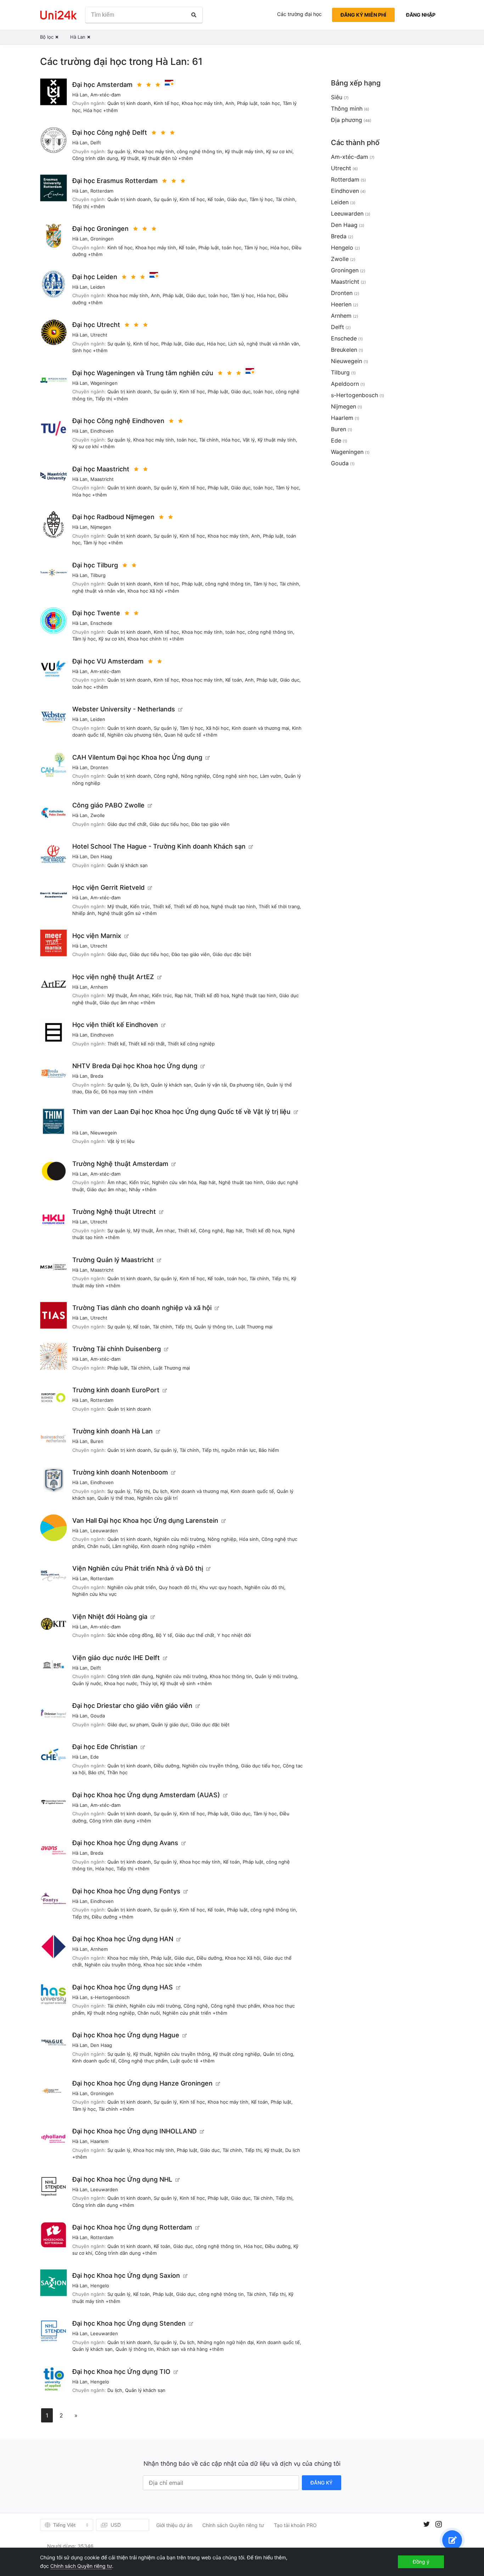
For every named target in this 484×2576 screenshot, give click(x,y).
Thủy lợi (149, 1683)
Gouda (98, 1716)
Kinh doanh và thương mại (260, 728)
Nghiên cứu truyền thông (210, 1766)
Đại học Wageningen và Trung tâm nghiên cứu (143, 373)
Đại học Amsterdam (102, 85)
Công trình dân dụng (95, 158)
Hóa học (92, 110)
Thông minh (347, 109)
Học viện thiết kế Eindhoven (115, 1025)
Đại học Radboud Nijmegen (113, 517)
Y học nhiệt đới (234, 1635)
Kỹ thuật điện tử (159, 158)
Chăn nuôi (98, 1546)
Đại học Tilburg (95, 565)
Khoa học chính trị (148, 639)
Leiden (98, 287)
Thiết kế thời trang (279, 906)
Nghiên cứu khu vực (94, 1594)
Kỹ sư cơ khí (279, 151)
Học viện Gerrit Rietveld (108, 887)
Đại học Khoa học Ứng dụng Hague (126, 2035)
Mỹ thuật (117, 906)
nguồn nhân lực (239, 1450)
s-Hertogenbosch (110, 1997)
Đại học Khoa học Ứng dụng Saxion (126, 2275)
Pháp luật (247, 103)
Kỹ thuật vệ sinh (178, 1683)
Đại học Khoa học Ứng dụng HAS (123, 1987)
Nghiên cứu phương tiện (134, 735)
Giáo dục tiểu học (169, 824)
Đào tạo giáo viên (210, 824)
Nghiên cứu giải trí (157, 1498)
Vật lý (249, 440)
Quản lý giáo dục (170, 1725)
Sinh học (82, 350)
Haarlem (99, 2141)
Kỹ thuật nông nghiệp (111, 2013)
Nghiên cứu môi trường (179, 1539)
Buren (97, 1441)
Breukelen (344, 350)
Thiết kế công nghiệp (191, 1044)
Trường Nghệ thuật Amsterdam (120, 1164)
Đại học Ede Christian (105, 1747)
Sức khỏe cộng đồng (130, 1635)
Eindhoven (102, 431)
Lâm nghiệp (125, 1546)
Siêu (337, 97)
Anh (230, 103)
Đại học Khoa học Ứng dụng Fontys (126, 1891)
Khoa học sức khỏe (165, 1965)
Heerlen (341, 304)
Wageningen (104, 383)
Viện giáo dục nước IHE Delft (116, 1658)
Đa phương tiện (247, 1085)
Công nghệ (166, 776)
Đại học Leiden (95, 277)
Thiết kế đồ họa (191, 906)
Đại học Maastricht (101, 469)
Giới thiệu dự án (174, 2525)
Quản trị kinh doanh (129, 103)
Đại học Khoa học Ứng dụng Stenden (129, 2323)
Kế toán (216, 199)
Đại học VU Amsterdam (108, 661)
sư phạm (139, 1725)
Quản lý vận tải (210, 1085)
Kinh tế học (166, 103)
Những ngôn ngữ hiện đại (226, 2342)
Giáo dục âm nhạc (119, 1003)
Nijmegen (101, 527)
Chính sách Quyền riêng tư (233, 2525)
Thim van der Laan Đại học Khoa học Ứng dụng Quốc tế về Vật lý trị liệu (181, 1112)
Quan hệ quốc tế (183, 735)
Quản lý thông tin (214, 1327)
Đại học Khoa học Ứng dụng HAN (123, 1939)
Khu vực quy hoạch (221, 1587)
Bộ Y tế (164, 1635)
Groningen (102, 239)
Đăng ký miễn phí (363, 15)
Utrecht (99, 335)
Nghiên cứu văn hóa (174, 1182)
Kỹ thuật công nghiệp (237, 2054)
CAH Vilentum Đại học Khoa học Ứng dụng (137, 757)
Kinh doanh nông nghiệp (168, 1546)
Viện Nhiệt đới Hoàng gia (110, 1617)
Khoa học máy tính (202, 103)
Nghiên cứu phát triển (132, 1587)
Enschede (101, 623)
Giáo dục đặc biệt (232, 954)
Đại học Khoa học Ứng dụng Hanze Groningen (142, 2083)
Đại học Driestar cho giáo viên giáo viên (132, 1706)
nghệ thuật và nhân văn (273, 344)
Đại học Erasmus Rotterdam (115, 181)
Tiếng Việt (64, 2525)
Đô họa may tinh (119, 1092)
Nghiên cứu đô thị (264, 1587)
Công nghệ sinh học (235, 776)
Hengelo (100, 2286)
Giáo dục (237, 199)
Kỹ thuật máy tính (244, 151)
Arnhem (99, 987)
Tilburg (98, 575)
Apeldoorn (345, 384)
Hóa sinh (249, 1539)
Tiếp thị (81, 206)
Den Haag (101, 856)
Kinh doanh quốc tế (252, 1491)
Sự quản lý (119, 151)
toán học (270, 103)
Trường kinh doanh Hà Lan (112, 1431)
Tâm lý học (261, 199)
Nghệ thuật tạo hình (233, 906)
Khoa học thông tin (231, 1676)
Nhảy (135, 1189)
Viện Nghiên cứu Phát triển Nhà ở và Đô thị (138, 1568)
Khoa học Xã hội (145, 591)
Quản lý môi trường (276, 1676)
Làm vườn (271, 776)
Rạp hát (183, 995)
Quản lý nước (87, 1683)
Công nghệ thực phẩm (235, 2006)
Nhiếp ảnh (84, 913)
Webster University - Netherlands (124, 709)
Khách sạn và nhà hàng (182, 2349)
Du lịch (141, 1085)
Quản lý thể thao (116, 1498)
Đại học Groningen (100, 229)
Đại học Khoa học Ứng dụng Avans (125, 1843)
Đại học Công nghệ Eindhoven (118, 421)
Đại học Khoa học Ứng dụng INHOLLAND (134, 2131)
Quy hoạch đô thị (178, 1587)
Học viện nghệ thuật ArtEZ (113, 977)
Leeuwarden (104, 1531)
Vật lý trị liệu (121, 1141)
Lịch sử (236, 344)
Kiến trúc (140, 906)
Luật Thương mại (254, 1327)
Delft (96, 143)
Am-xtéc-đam (105, 95)
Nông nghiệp (195, 776)
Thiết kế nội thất (147, 1044)
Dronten (99, 767)
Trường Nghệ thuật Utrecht (114, 1212)
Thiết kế (162, 906)
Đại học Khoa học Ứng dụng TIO (121, 2372)
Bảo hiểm (269, 1450)
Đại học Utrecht (96, 325)
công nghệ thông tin (199, 151)
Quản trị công (278, 2054)
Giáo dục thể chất (127, 824)
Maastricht (102, 479)
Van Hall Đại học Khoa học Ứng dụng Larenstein (145, 1520)
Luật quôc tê (184, 2061)
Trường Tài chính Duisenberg (117, 1349)
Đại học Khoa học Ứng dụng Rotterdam (132, 2227)
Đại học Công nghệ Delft (110, 132)
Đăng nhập (421, 15)
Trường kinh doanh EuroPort (116, 1390)
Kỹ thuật (130, 158)
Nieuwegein (104, 1133)
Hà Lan (80, 95)
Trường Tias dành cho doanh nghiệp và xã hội (142, 1308)
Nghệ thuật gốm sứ (119, 913)
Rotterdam (102, 191)
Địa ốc (92, 1092)
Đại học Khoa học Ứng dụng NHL (122, 2179)
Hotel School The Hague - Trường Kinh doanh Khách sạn (159, 846)
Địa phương (347, 120)
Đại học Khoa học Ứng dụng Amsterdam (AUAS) (146, 1795)
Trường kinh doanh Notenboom (120, 1472)
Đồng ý (421, 2562)
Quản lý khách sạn (128, 865)
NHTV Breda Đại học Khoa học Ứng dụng (135, 1066)
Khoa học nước (121, 1683)
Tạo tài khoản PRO (295, 2525)
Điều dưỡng (167, 1766)
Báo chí (96, 1772)
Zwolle (98, 815)
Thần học (117, 1772)
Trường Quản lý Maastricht (113, 1260)
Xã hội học (217, 728)
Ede (95, 1757)
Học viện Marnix (97, 936)
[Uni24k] (58, 15)
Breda (97, 1076)
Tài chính (285, 199)
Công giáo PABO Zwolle (108, 805)
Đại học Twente (96, 613)
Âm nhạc (140, 995)
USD (116, 2525)
